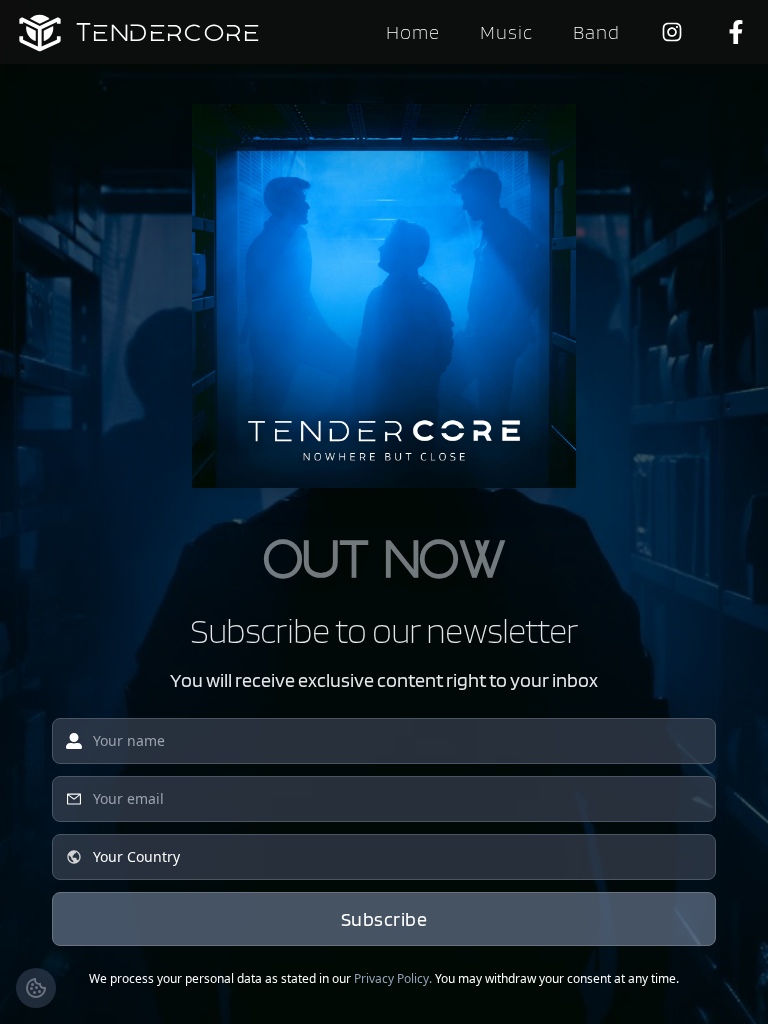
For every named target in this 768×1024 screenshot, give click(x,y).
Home (413, 32)
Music (506, 32)
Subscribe (384, 919)
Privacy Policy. (393, 978)
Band (596, 32)
